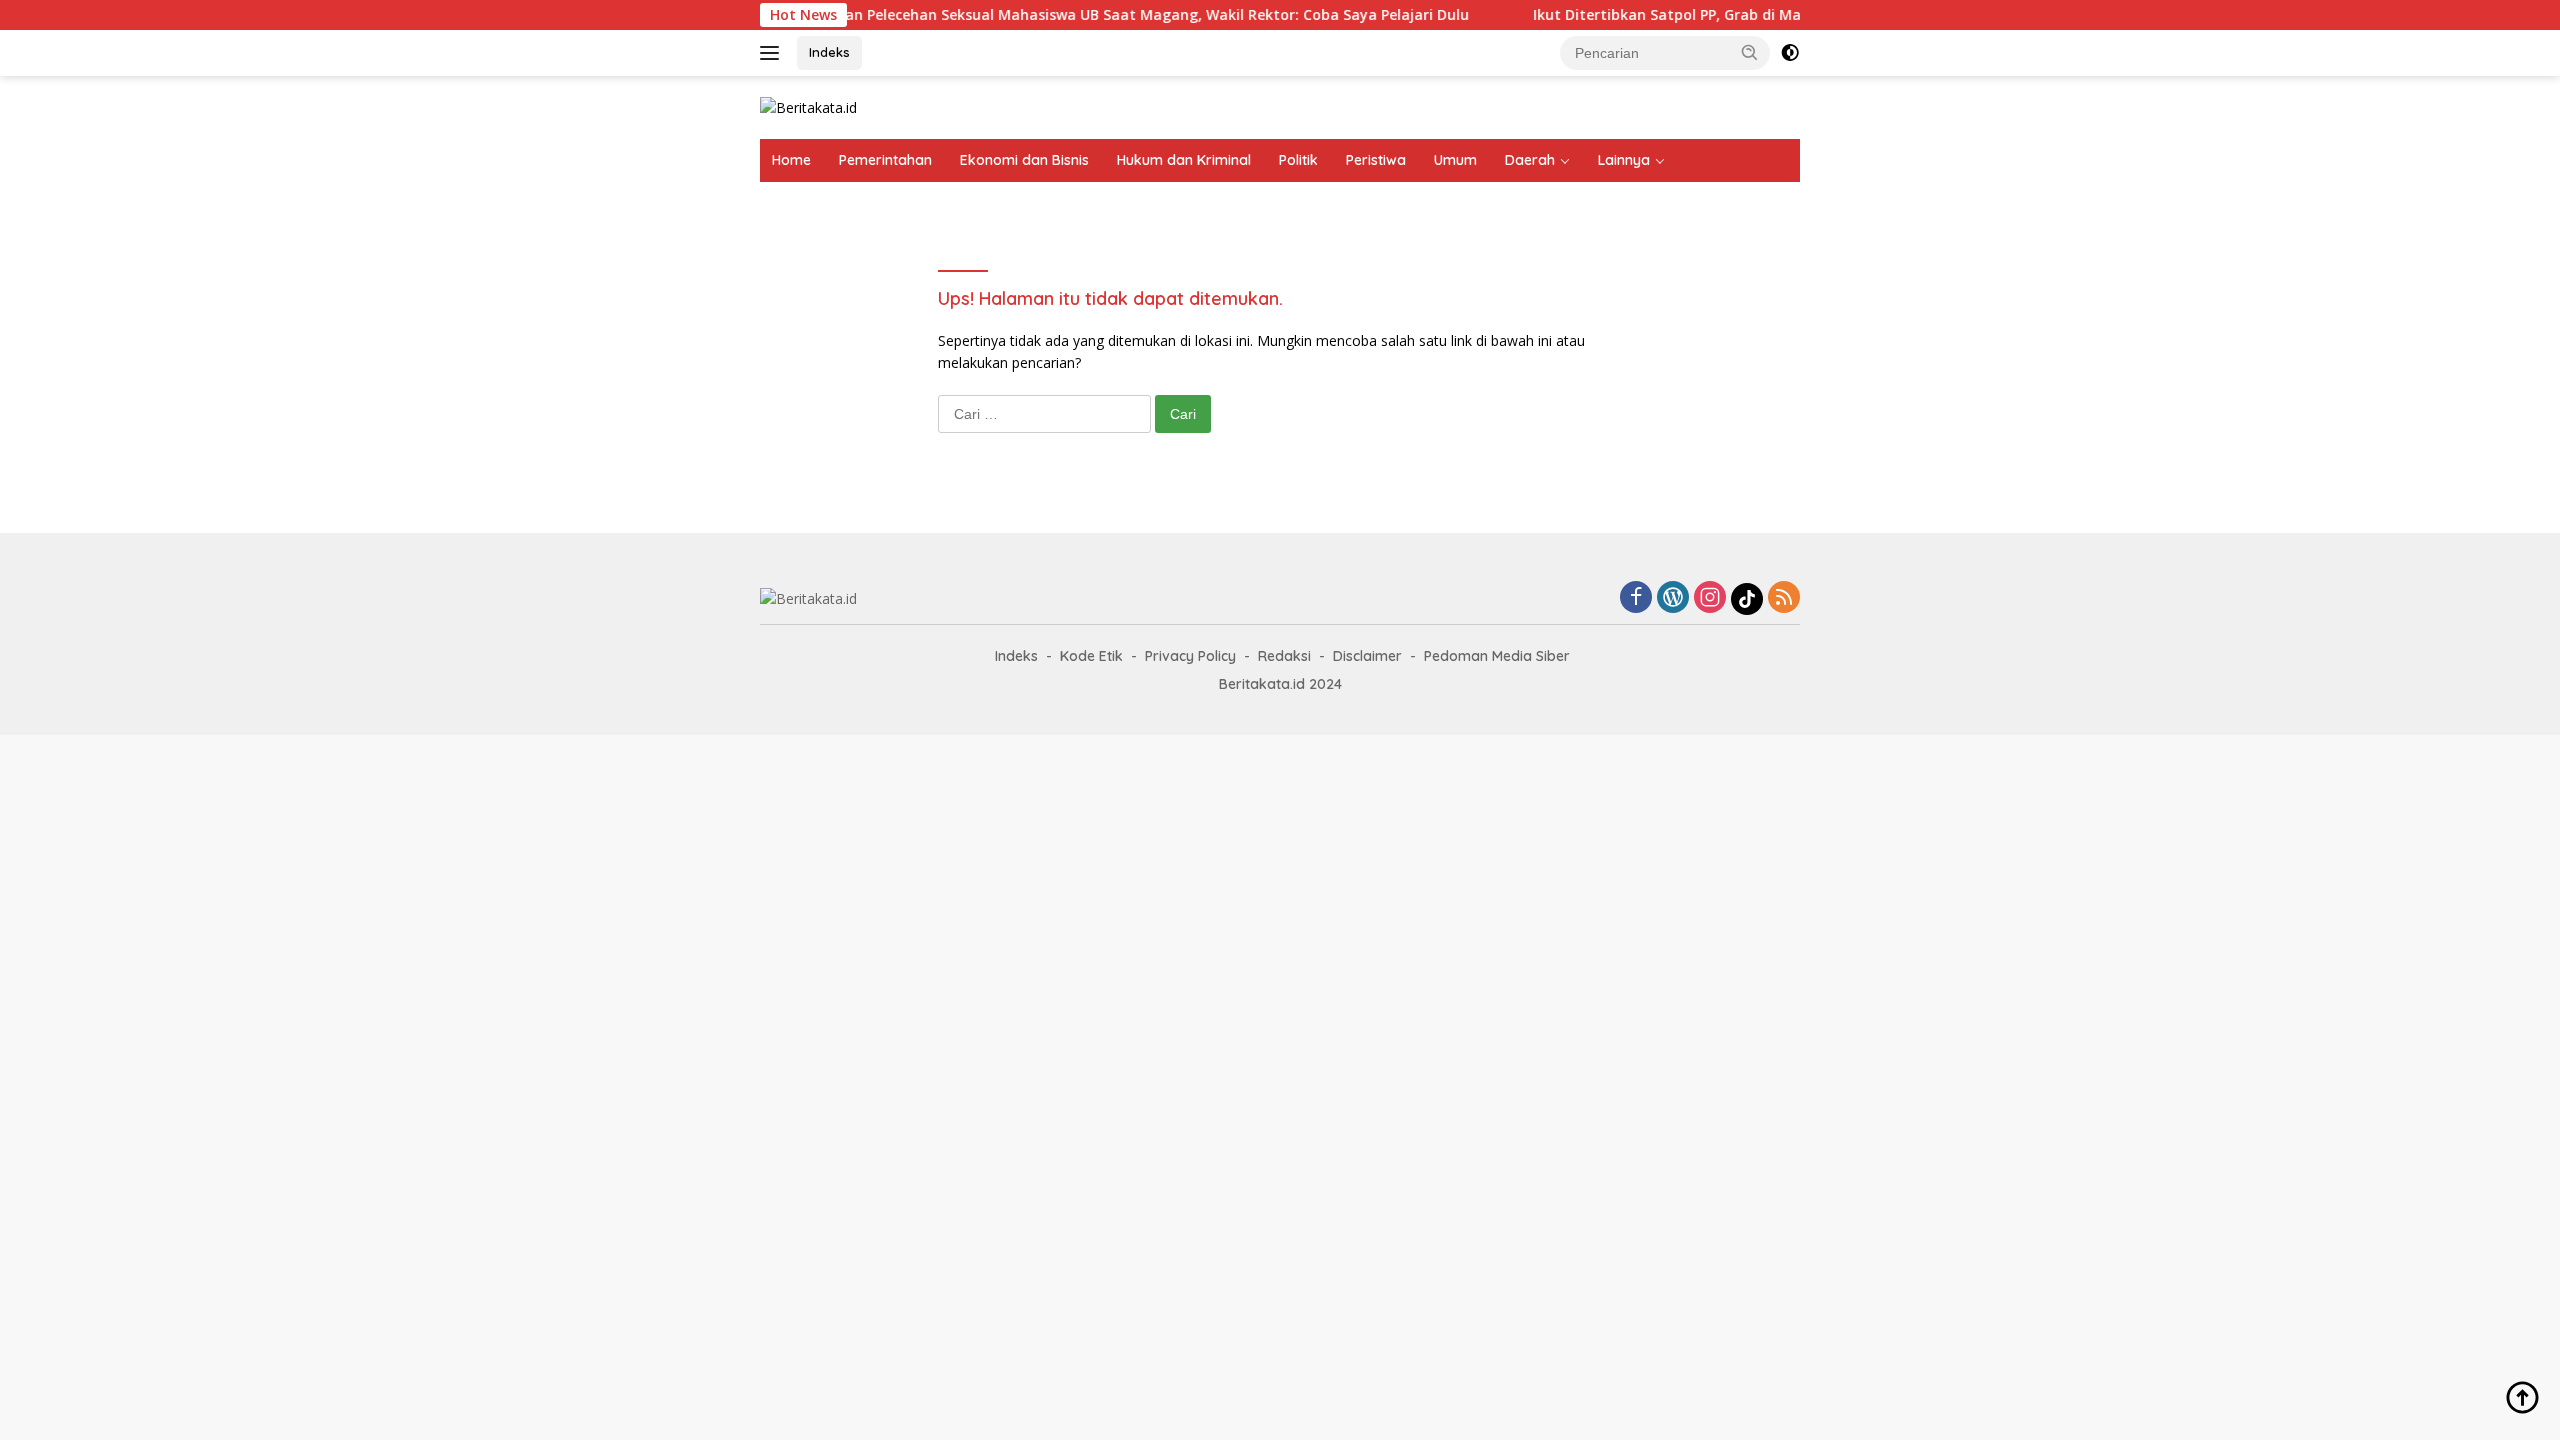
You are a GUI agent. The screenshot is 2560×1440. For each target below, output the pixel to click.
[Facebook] (1636, 598)
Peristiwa (1376, 160)
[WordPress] (1673, 598)
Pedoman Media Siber (1497, 656)
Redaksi (1284, 656)
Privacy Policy (1190, 656)
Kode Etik (1091, 656)
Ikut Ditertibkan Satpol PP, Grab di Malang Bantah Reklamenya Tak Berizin (1754, 15)
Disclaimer (1367, 656)
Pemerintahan (885, 160)
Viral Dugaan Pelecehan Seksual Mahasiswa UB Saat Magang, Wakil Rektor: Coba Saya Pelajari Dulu (1077, 15)
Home (791, 160)
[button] (1750, 52)
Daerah (1530, 160)
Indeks (829, 52)
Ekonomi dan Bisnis (1024, 160)
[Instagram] (1710, 598)
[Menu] (773, 53)
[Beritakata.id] (808, 106)
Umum (1455, 160)
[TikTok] (1747, 599)
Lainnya (1624, 160)
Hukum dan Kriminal (1184, 160)
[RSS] (1784, 598)
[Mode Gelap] (1790, 53)
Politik (1298, 160)
